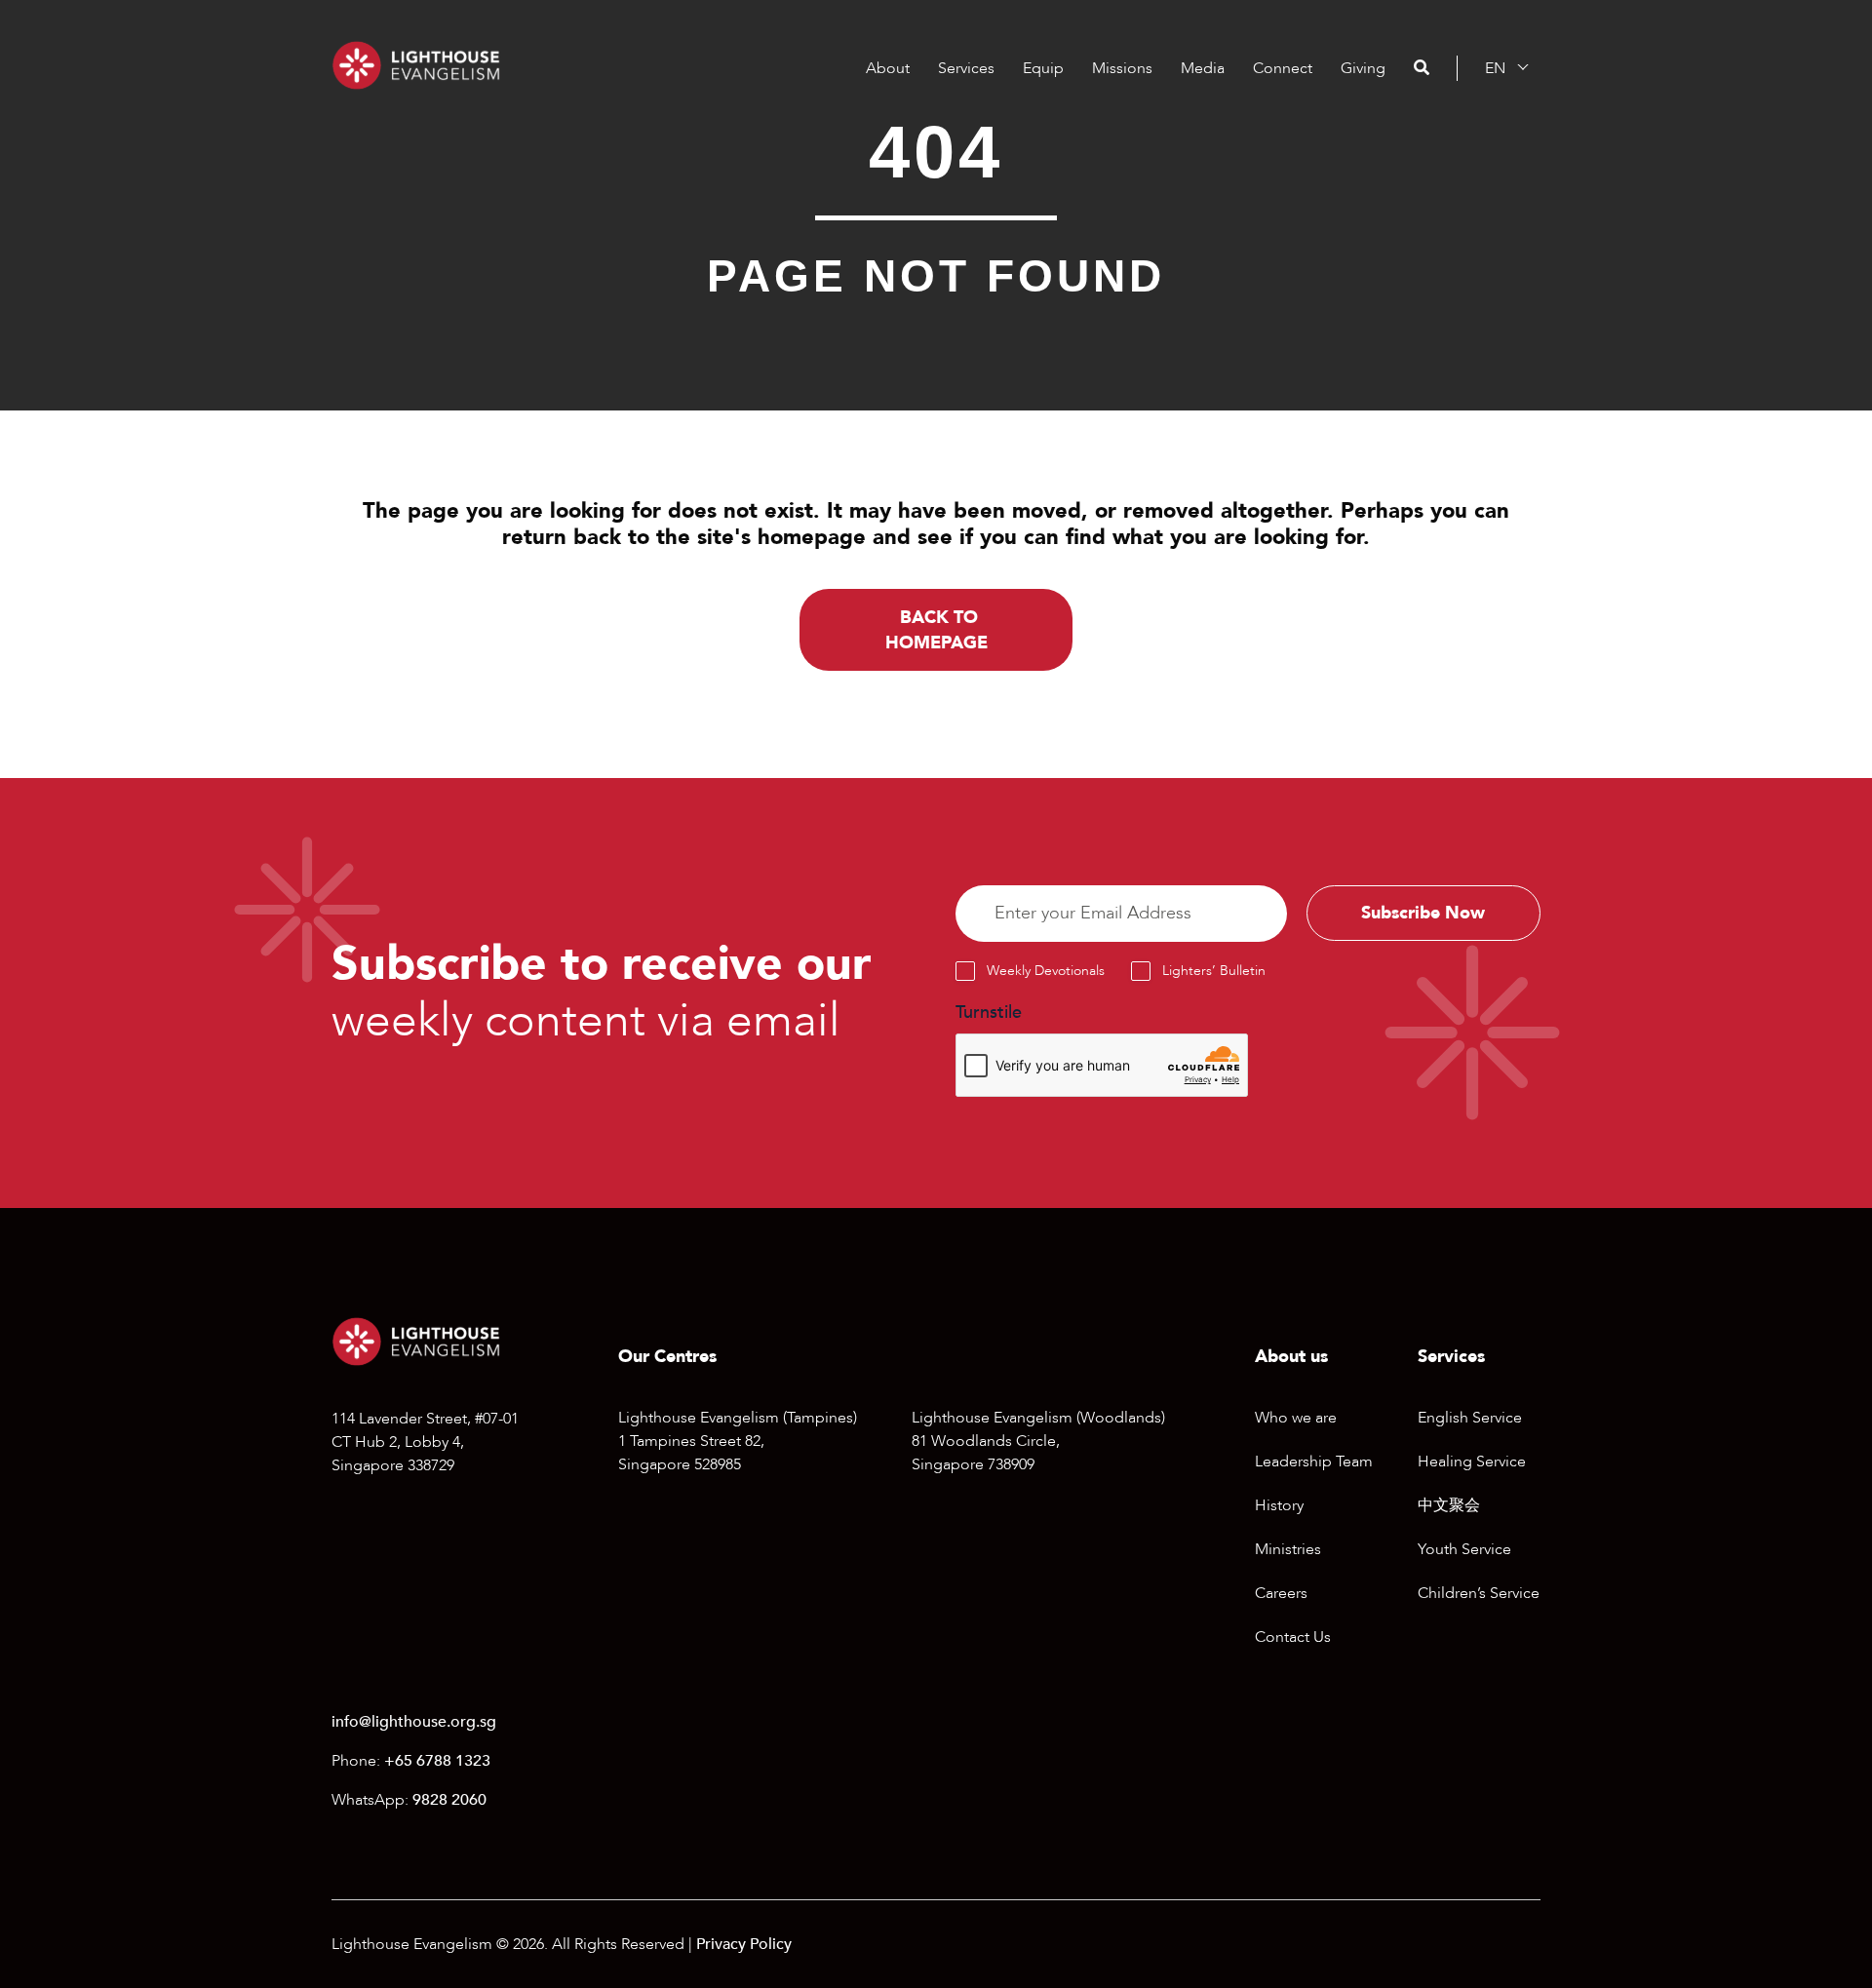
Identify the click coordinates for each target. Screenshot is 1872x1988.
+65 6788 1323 (437, 1761)
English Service (1470, 1418)
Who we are (1296, 1418)
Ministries (1288, 1549)
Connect (1283, 68)
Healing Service (1472, 1462)
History (1279, 1505)
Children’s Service (1479, 1593)
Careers (1281, 1593)
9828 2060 (449, 1800)
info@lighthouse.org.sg (414, 1722)
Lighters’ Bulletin (1214, 971)
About (888, 68)
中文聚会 (1449, 1505)
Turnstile (989, 1013)
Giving (1363, 68)
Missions (1122, 68)
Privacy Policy (744, 1944)
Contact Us (1293, 1637)
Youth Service (1464, 1549)
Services (966, 68)
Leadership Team (1314, 1462)
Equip (1043, 68)
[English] (1495, 68)
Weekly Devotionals (1046, 971)
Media (1203, 68)
